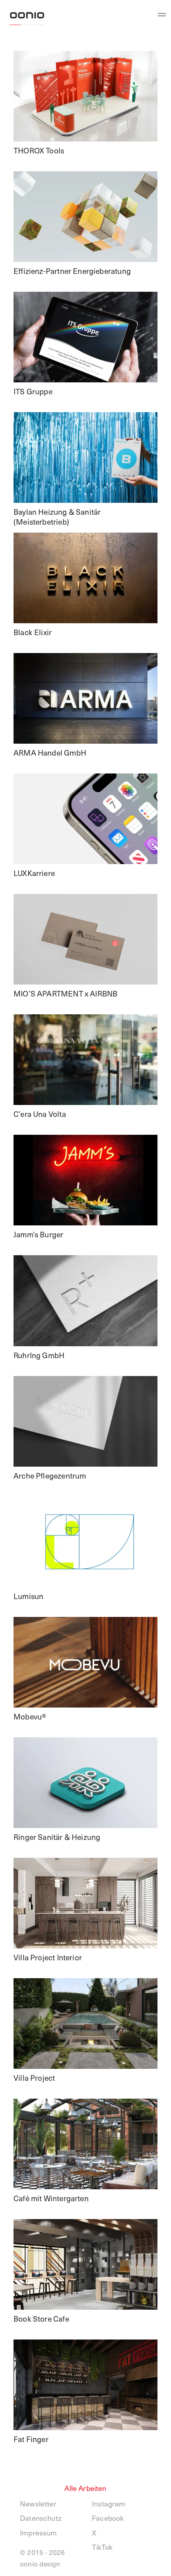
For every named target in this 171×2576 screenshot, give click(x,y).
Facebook (108, 2518)
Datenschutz (41, 2518)
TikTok (102, 2547)
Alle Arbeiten (85, 2488)
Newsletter (38, 2503)
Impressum (39, 2532)
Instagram (109, 2503)
